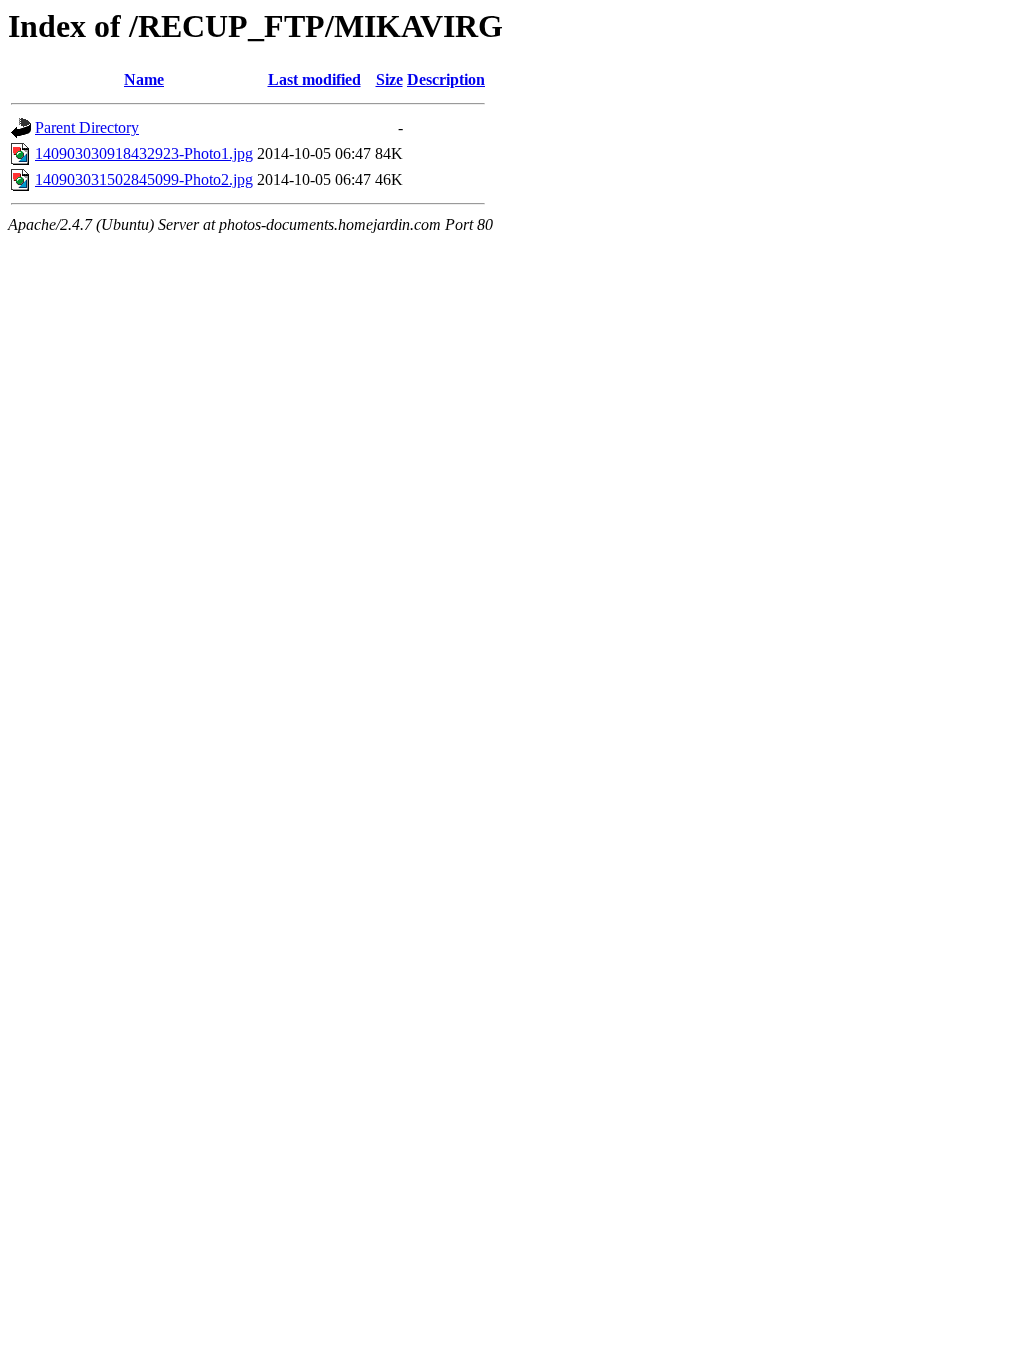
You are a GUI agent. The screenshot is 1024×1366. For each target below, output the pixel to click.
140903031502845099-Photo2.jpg (144, 179)
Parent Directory (87, 127)
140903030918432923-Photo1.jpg (144, 153)
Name (144, 79)
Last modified (314, 79)
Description (446, 79)
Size (389, 79)
